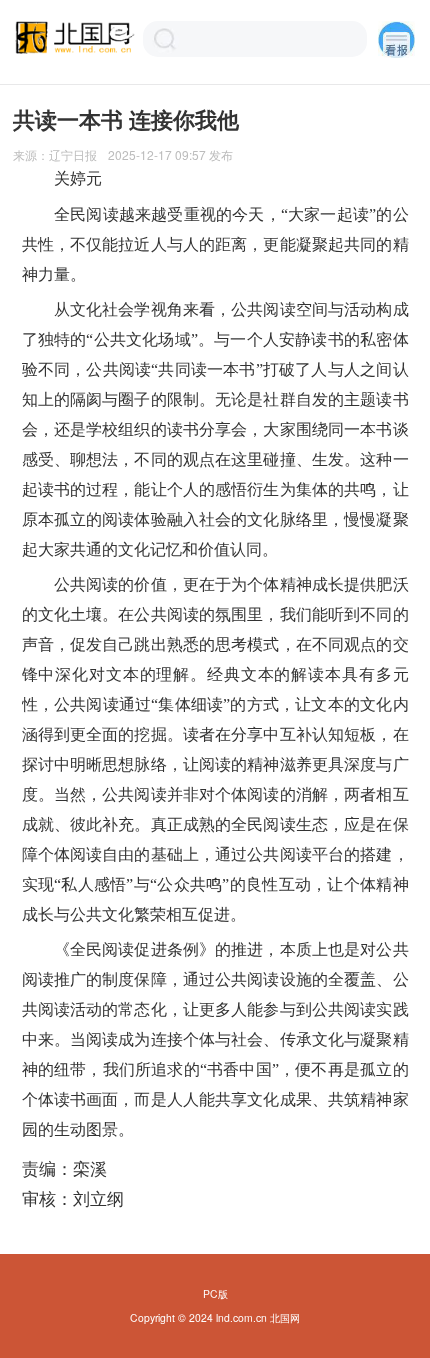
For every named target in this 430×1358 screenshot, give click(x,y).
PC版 (215, 1293)
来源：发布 (123, 154)
